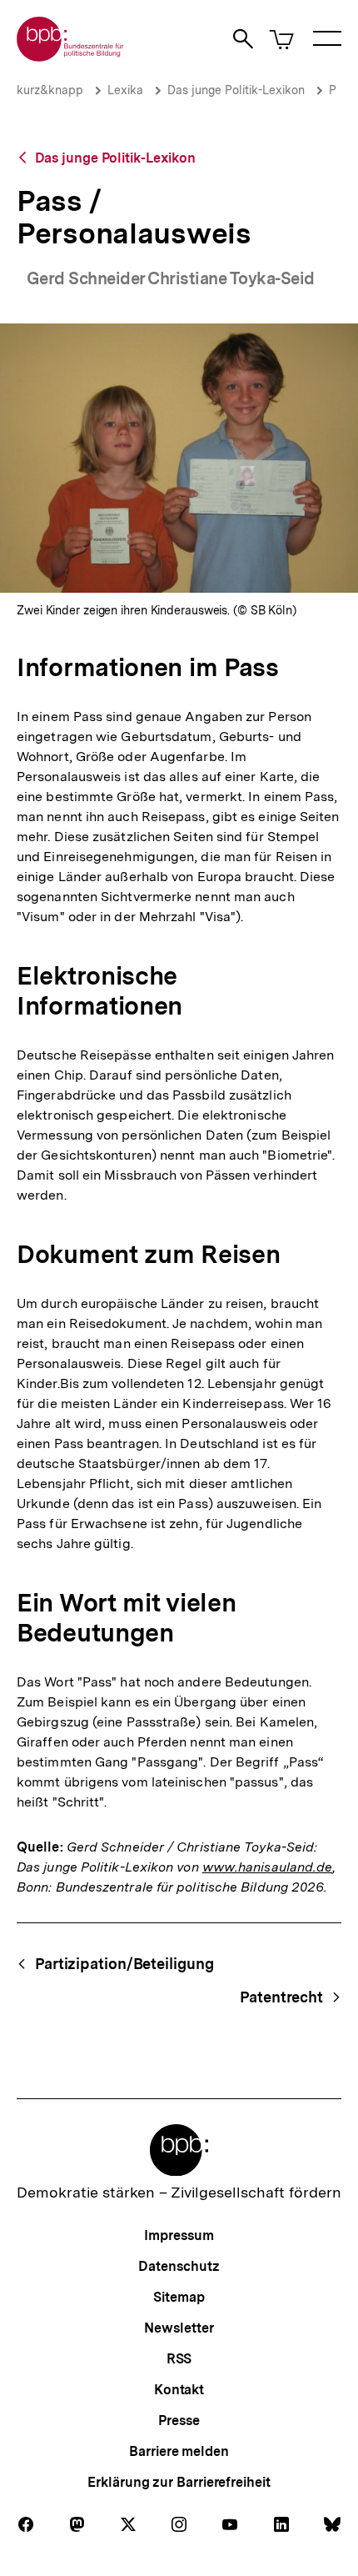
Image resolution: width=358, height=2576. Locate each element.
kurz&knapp (50, 90)
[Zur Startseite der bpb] (71, 56)
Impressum (179, 2235)
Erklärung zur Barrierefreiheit (179, 2482)
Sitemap (179, 2297)
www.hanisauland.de (268, 1867)
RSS (179, 2359)
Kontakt (179, 2390)
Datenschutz (179, 2266)
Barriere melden (179, 2451)
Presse (179, 2421)
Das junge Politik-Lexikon (236, 90)
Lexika (125, 90)
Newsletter (179, 2328)
